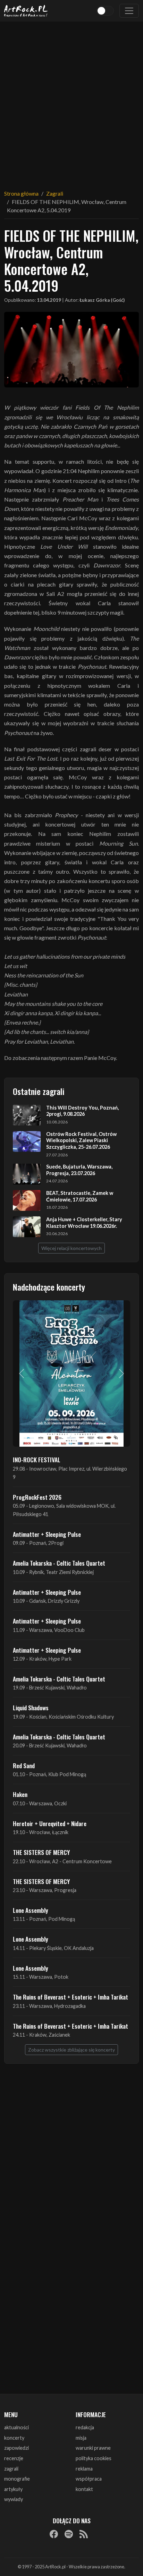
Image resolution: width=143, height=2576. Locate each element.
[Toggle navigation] (129, 11)
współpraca (89, 2479)
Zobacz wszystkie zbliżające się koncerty (71, 2050)
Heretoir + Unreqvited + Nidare (50, 1823)
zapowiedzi (16, 2448)
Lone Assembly (31, 1910)
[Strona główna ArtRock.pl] (26, 11)
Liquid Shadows (31, 1708)
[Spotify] (69, 2534)
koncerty (14, 2438)
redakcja (85, 2427)
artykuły (13, 2489)
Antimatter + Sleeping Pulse (47, 1534)
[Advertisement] (71, 101)
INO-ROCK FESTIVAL (37, 1460)
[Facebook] (54, 2534)
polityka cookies (94, 2458)
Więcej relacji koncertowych (71, 1248)
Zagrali (55, 193)
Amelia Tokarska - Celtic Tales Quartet (59, 1563)
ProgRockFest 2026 (37, 1497)
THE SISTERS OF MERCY (41, 1852)
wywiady (14, 2499)
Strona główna (21, 193)
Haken (20, 1794)
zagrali (11, 2469)
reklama (84, 2469)
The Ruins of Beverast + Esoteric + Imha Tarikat (70, 1997)
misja (81, 2438)
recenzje (14, 2458)
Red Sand (24, 1765)
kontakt (84, 2489)
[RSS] (84, 2534)
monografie (17, 2479)
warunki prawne (93, 2448)
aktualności (16, 2427)
